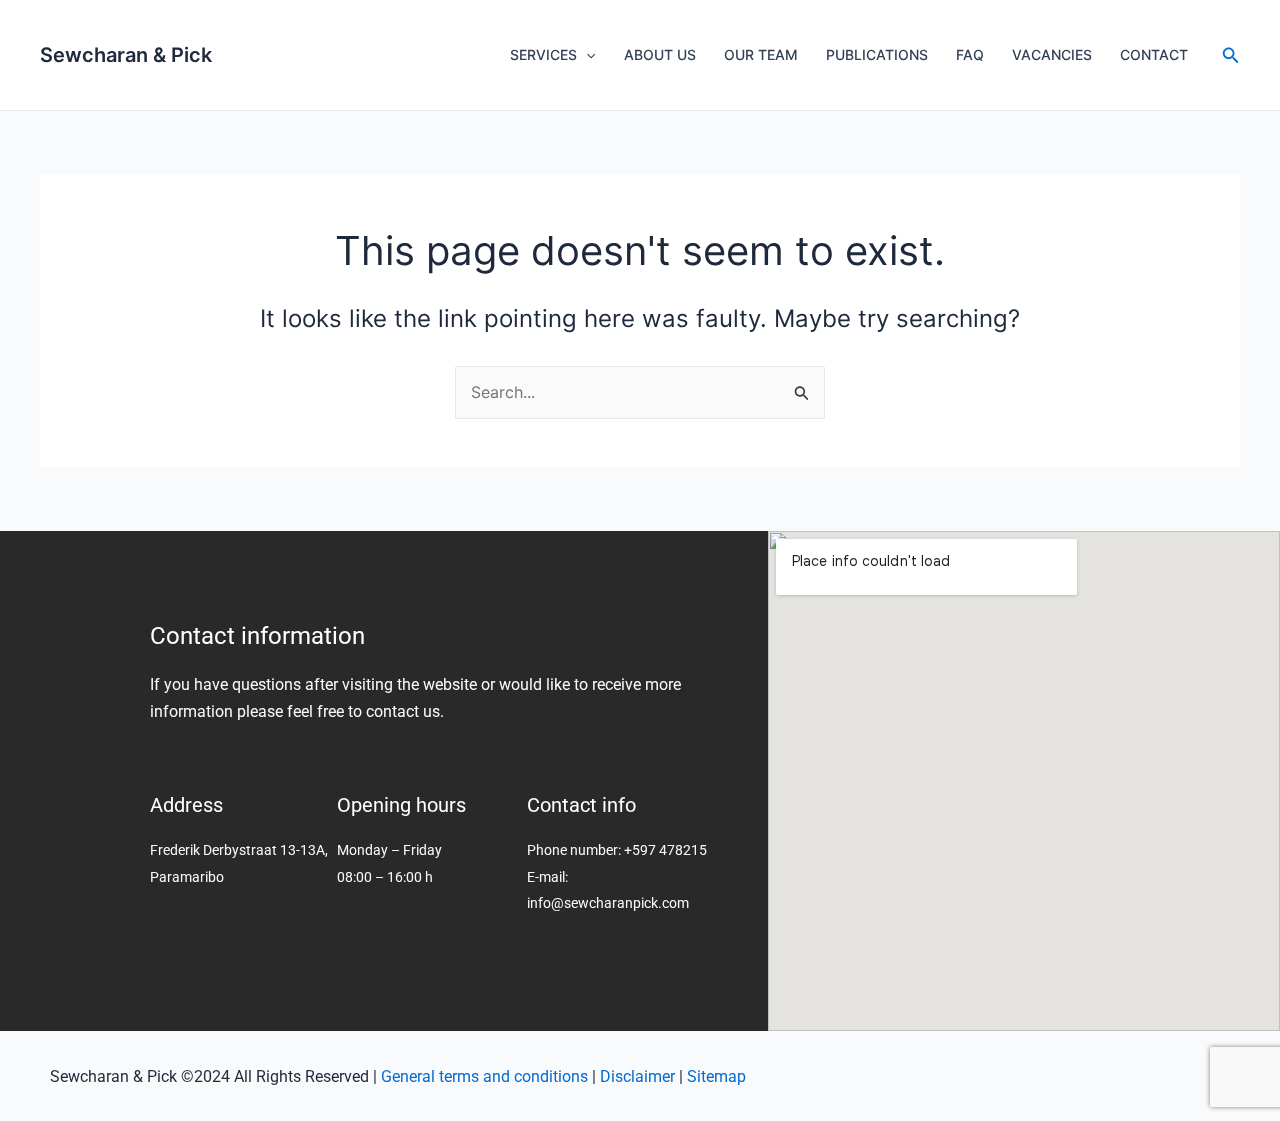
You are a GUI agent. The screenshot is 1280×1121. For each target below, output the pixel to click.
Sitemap (716, 1076)
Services (543, 54)
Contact (1154, 54)
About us (660, 54)
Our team (761, 54)
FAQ (970, 54)
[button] (1231, 55)
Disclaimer (637, 1076)
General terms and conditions (484, 1076)
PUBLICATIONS (877, 54)
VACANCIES (1052, 54)
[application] (586, 55)
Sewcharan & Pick (126, 55)
